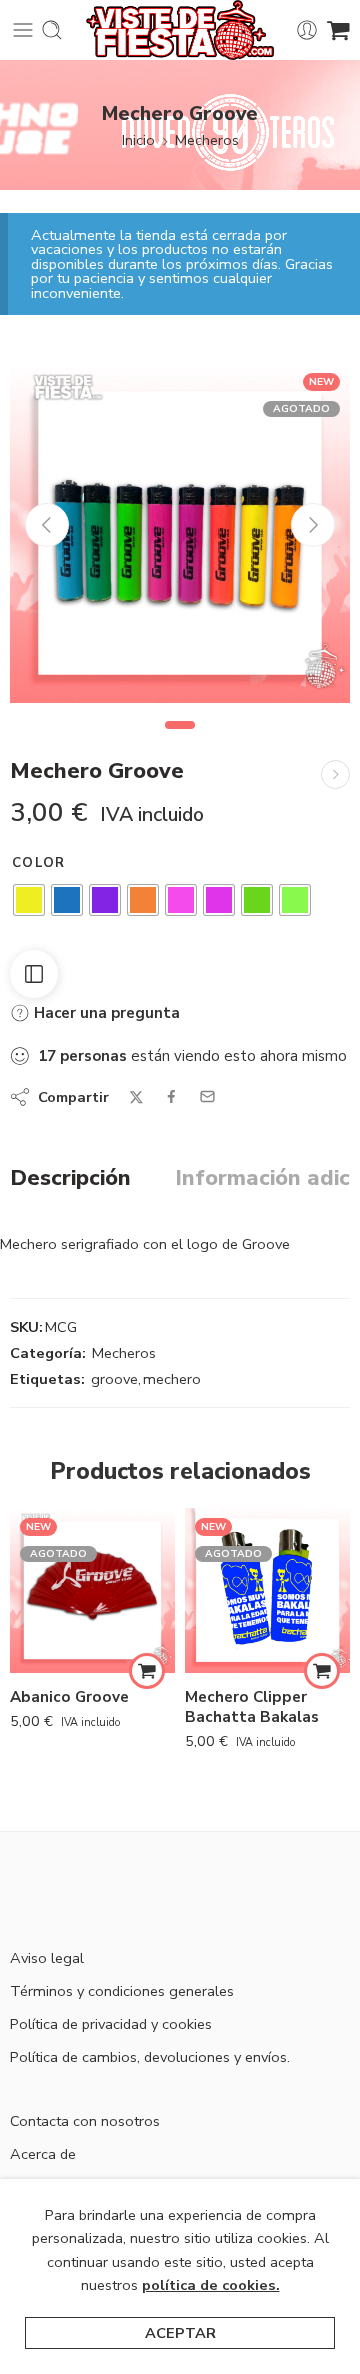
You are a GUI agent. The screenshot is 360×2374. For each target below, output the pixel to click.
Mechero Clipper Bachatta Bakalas (252, 1707)
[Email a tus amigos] (207, 1096)
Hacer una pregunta (105, 1013)
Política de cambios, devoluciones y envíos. (150, 2057)
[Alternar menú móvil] (23, 30)
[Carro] (338, 30)
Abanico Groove (69, 1697)
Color (39, 863)
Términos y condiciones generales (122, 1991)
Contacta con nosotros (85, 2121)
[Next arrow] (313, 525)
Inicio (138, 140)
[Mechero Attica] (335, 774)
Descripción (70, 1179)
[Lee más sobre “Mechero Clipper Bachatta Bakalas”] (322, 1671)
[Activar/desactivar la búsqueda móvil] (52, 30)
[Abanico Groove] (92, 1590)
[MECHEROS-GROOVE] (180, 533)
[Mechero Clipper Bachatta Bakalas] (267, 1590)
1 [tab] (180, 742)
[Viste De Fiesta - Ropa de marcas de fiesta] (180, 30)
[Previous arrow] (47, 525)
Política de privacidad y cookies (111, 2024)
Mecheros (207, 140)
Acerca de (43, 2154)
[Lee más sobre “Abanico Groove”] (147, 1671)
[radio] (29, 900)
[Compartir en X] (136, 1097)
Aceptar (180, 2333)
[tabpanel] (180, 538)
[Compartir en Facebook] (171, 1096)
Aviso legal (47, 1958)
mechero (172, 1379)
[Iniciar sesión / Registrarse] (307, 30)
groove (114, 1379)
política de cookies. (211, 2285)
